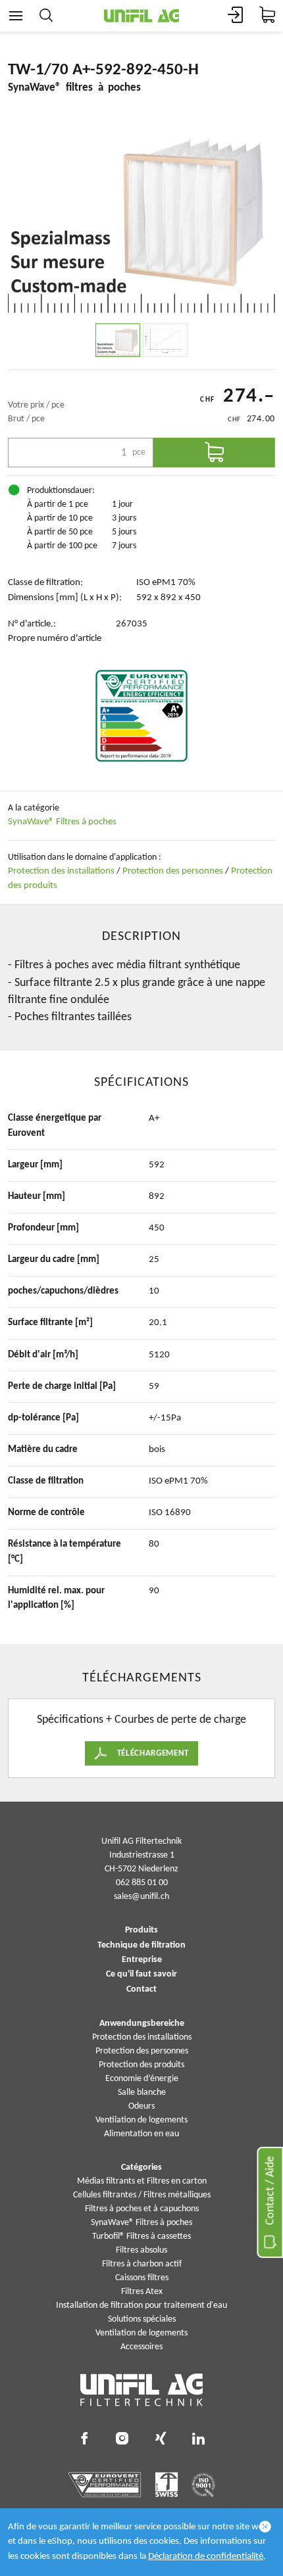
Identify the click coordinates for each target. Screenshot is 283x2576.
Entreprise (142, 1960)
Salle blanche (142, 2093)
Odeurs (141, 2106)
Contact (141, 1990)
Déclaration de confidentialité (206, 2557)
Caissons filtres (142, 2278)
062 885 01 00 (142, 1883)
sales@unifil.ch (141, 1897)
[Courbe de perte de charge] (165, 340)
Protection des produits (141, 2065)
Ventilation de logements (141, 2120)
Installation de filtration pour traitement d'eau (141, 2306)
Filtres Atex (142, 2292)
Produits (141, 1931)
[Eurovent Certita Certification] (141, 716)
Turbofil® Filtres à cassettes (141, 2236)
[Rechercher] (46, 16)
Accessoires (141, 2347)
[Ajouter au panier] (214, 453)
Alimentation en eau (141, 2134)
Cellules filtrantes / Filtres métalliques (142, 2195)
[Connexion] (236, 16)
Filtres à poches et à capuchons (142, 2209)
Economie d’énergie (142, 2079)
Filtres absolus (141, 2250)
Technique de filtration (141, 1946)
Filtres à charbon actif (142, 2264)
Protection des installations (61, 871)
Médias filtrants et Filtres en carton (142, 2181)
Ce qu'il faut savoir (141, 1975)
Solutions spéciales (142, 2319)
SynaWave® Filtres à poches (62, 822)
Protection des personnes (173, 871)
